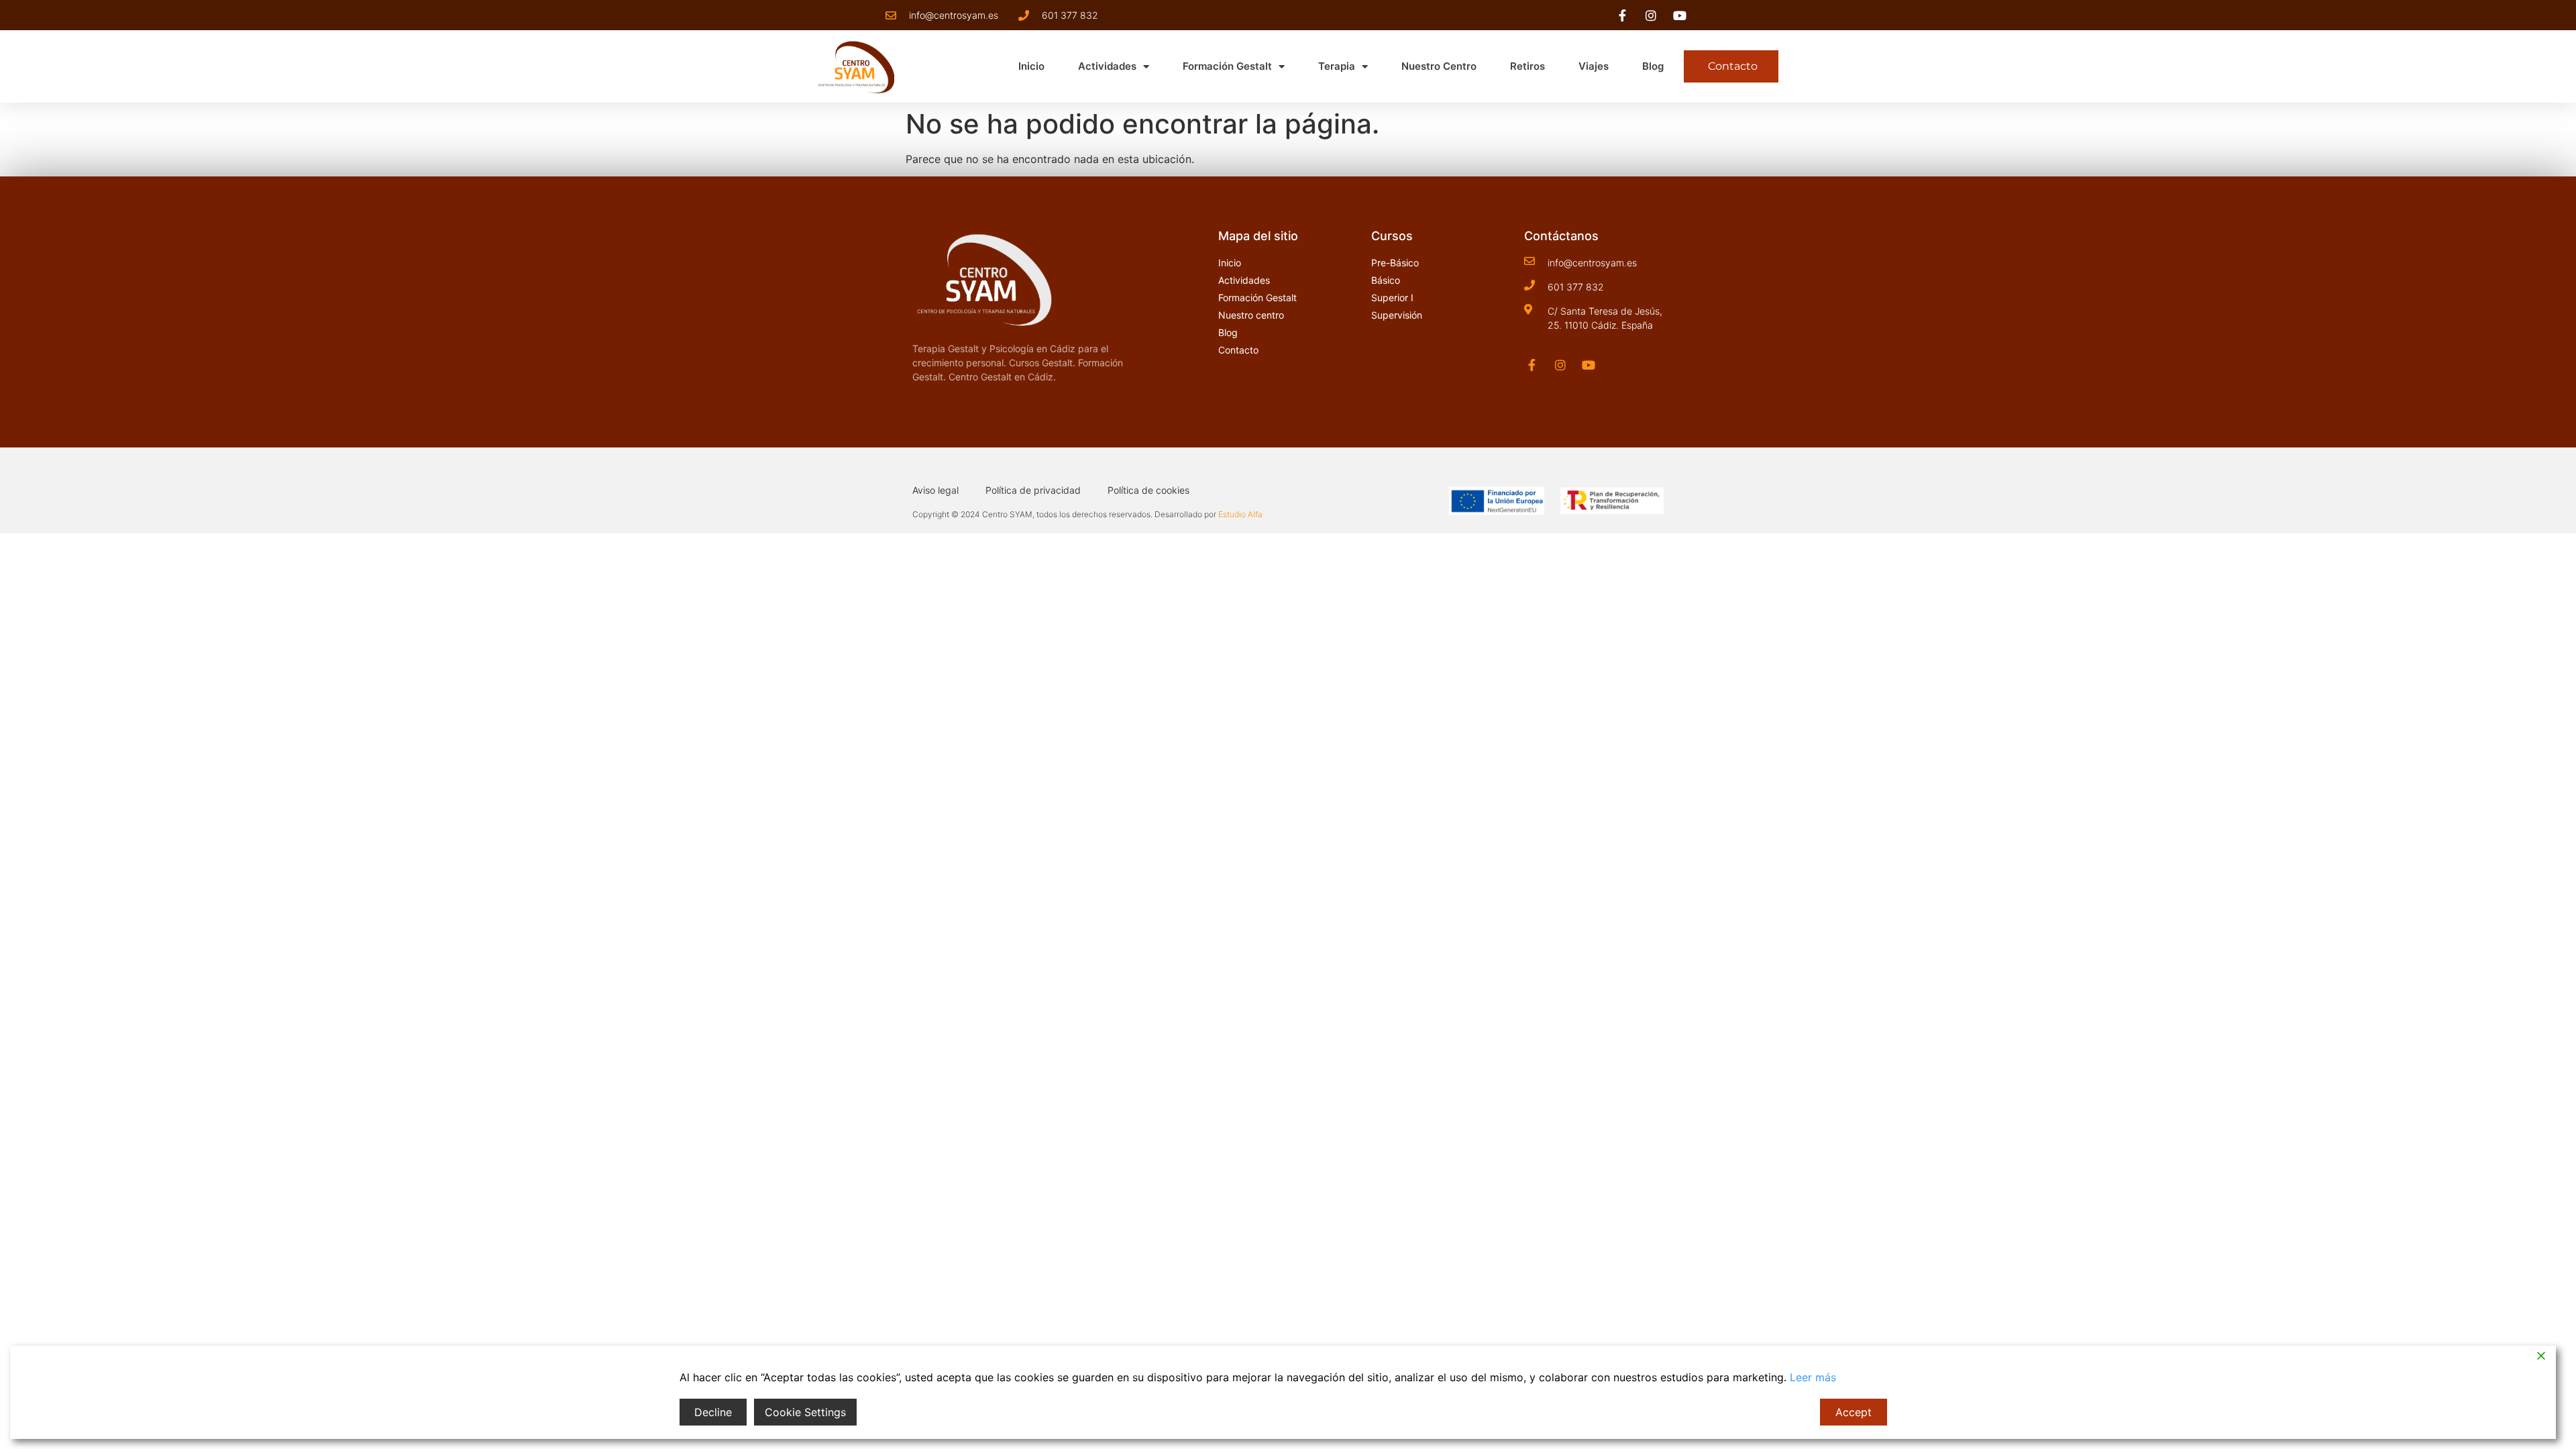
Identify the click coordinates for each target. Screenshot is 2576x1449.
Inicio (1031, 66)
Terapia (1337, 66)
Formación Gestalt (1227, 66)
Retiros (1527, 66)
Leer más (1813, 1377)
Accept (1854, 1412)
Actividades (1107, 66)
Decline (713, 1412)
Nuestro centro (1439, 66)
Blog (1653, 66)
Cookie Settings (805, 1412)
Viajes (1594, 66)
